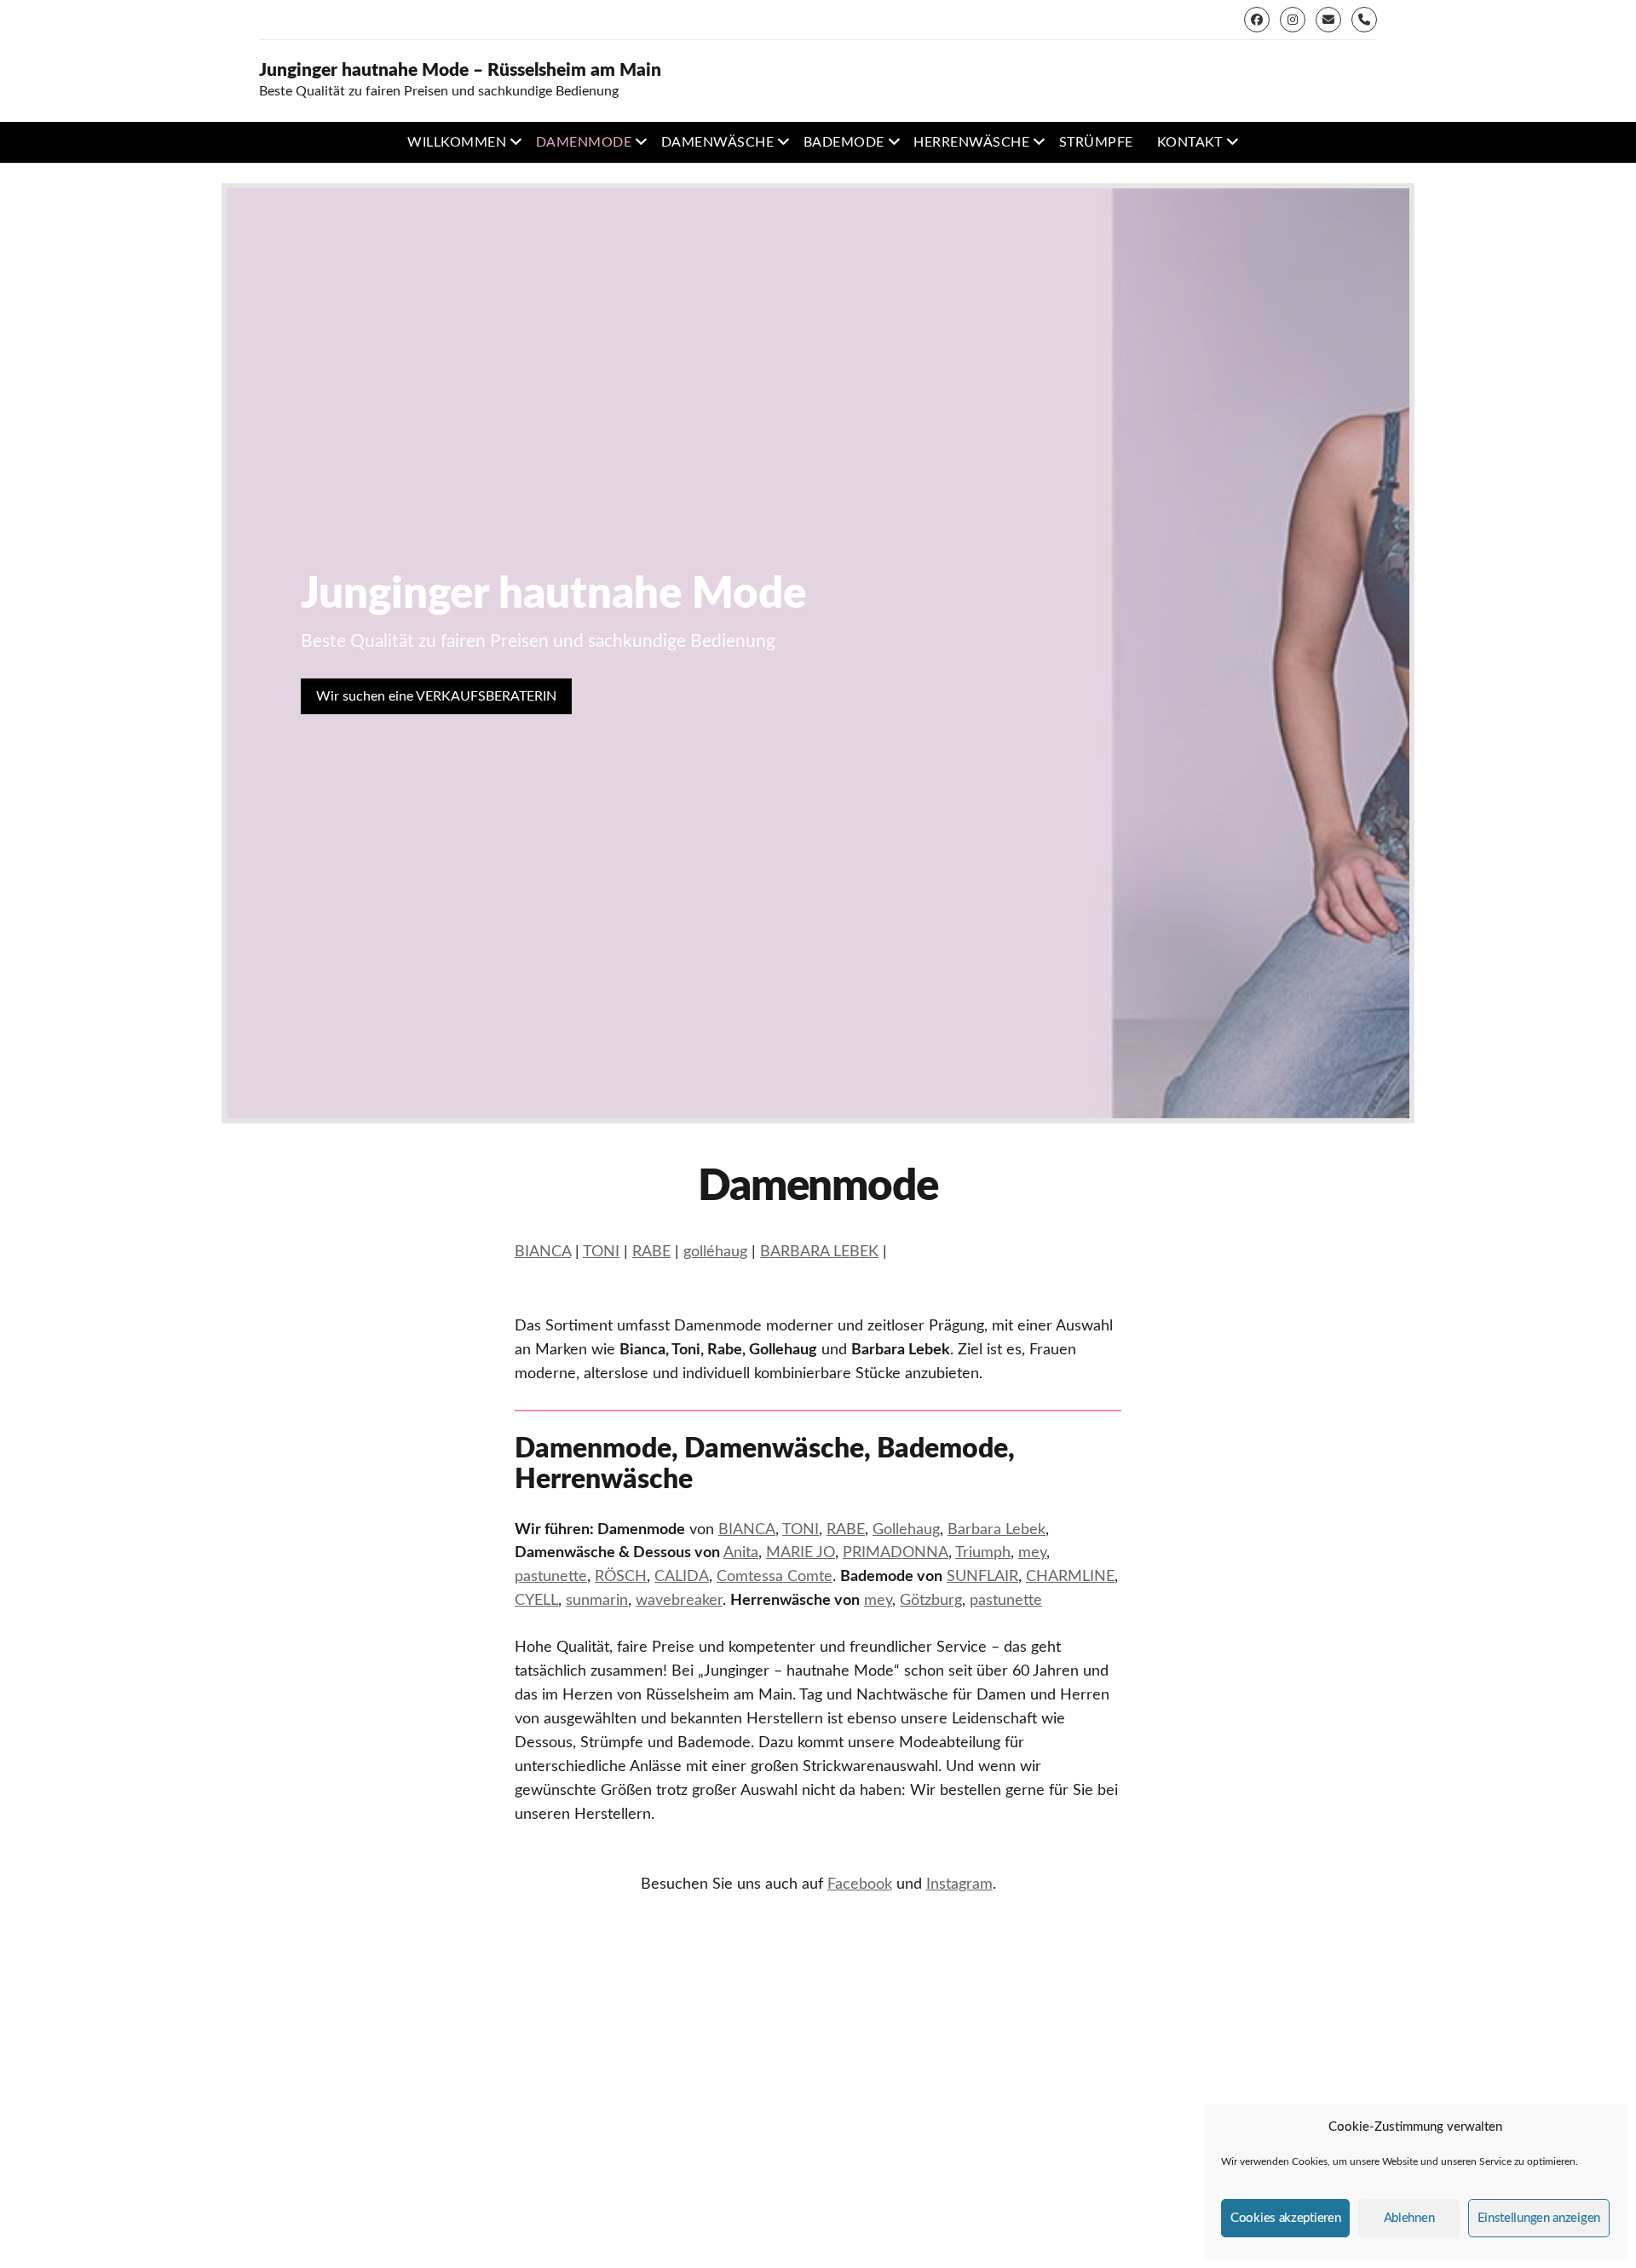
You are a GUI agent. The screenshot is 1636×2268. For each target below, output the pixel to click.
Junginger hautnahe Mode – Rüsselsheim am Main (460, 70)
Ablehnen (1409, 2218)
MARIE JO (801, 1553)
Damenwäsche (717, 142)
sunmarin (597, 1601)
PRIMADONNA (896, 1553)
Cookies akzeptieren (1285, 2218)
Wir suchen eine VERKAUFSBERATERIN (436, 696)
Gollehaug (906, 1530)
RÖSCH (621, 1577)
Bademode (844, 142)
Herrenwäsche (971, 142)
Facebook (860, 1884)
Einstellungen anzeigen (1539, 2218)
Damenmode (584, 142)
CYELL (536, 1601)
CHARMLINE (1070, 1577)
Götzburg (931, 1601)
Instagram (959, 1884)
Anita (741, 1553)
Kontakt (1190, 142)
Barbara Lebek (997, 1530)
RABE (651, 1252)
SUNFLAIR (982, 1577)
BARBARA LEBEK (819, 1252)
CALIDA (682, 1577)
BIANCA (543, 1252)
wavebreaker (679, 1601)
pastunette (551, 1577)
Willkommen (457, 142)
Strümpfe (1096, 142)
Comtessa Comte (775, 1577)
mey (1032, 1553)
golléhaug (715, 1252)
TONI (601, 1252)
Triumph (983, 1553)
